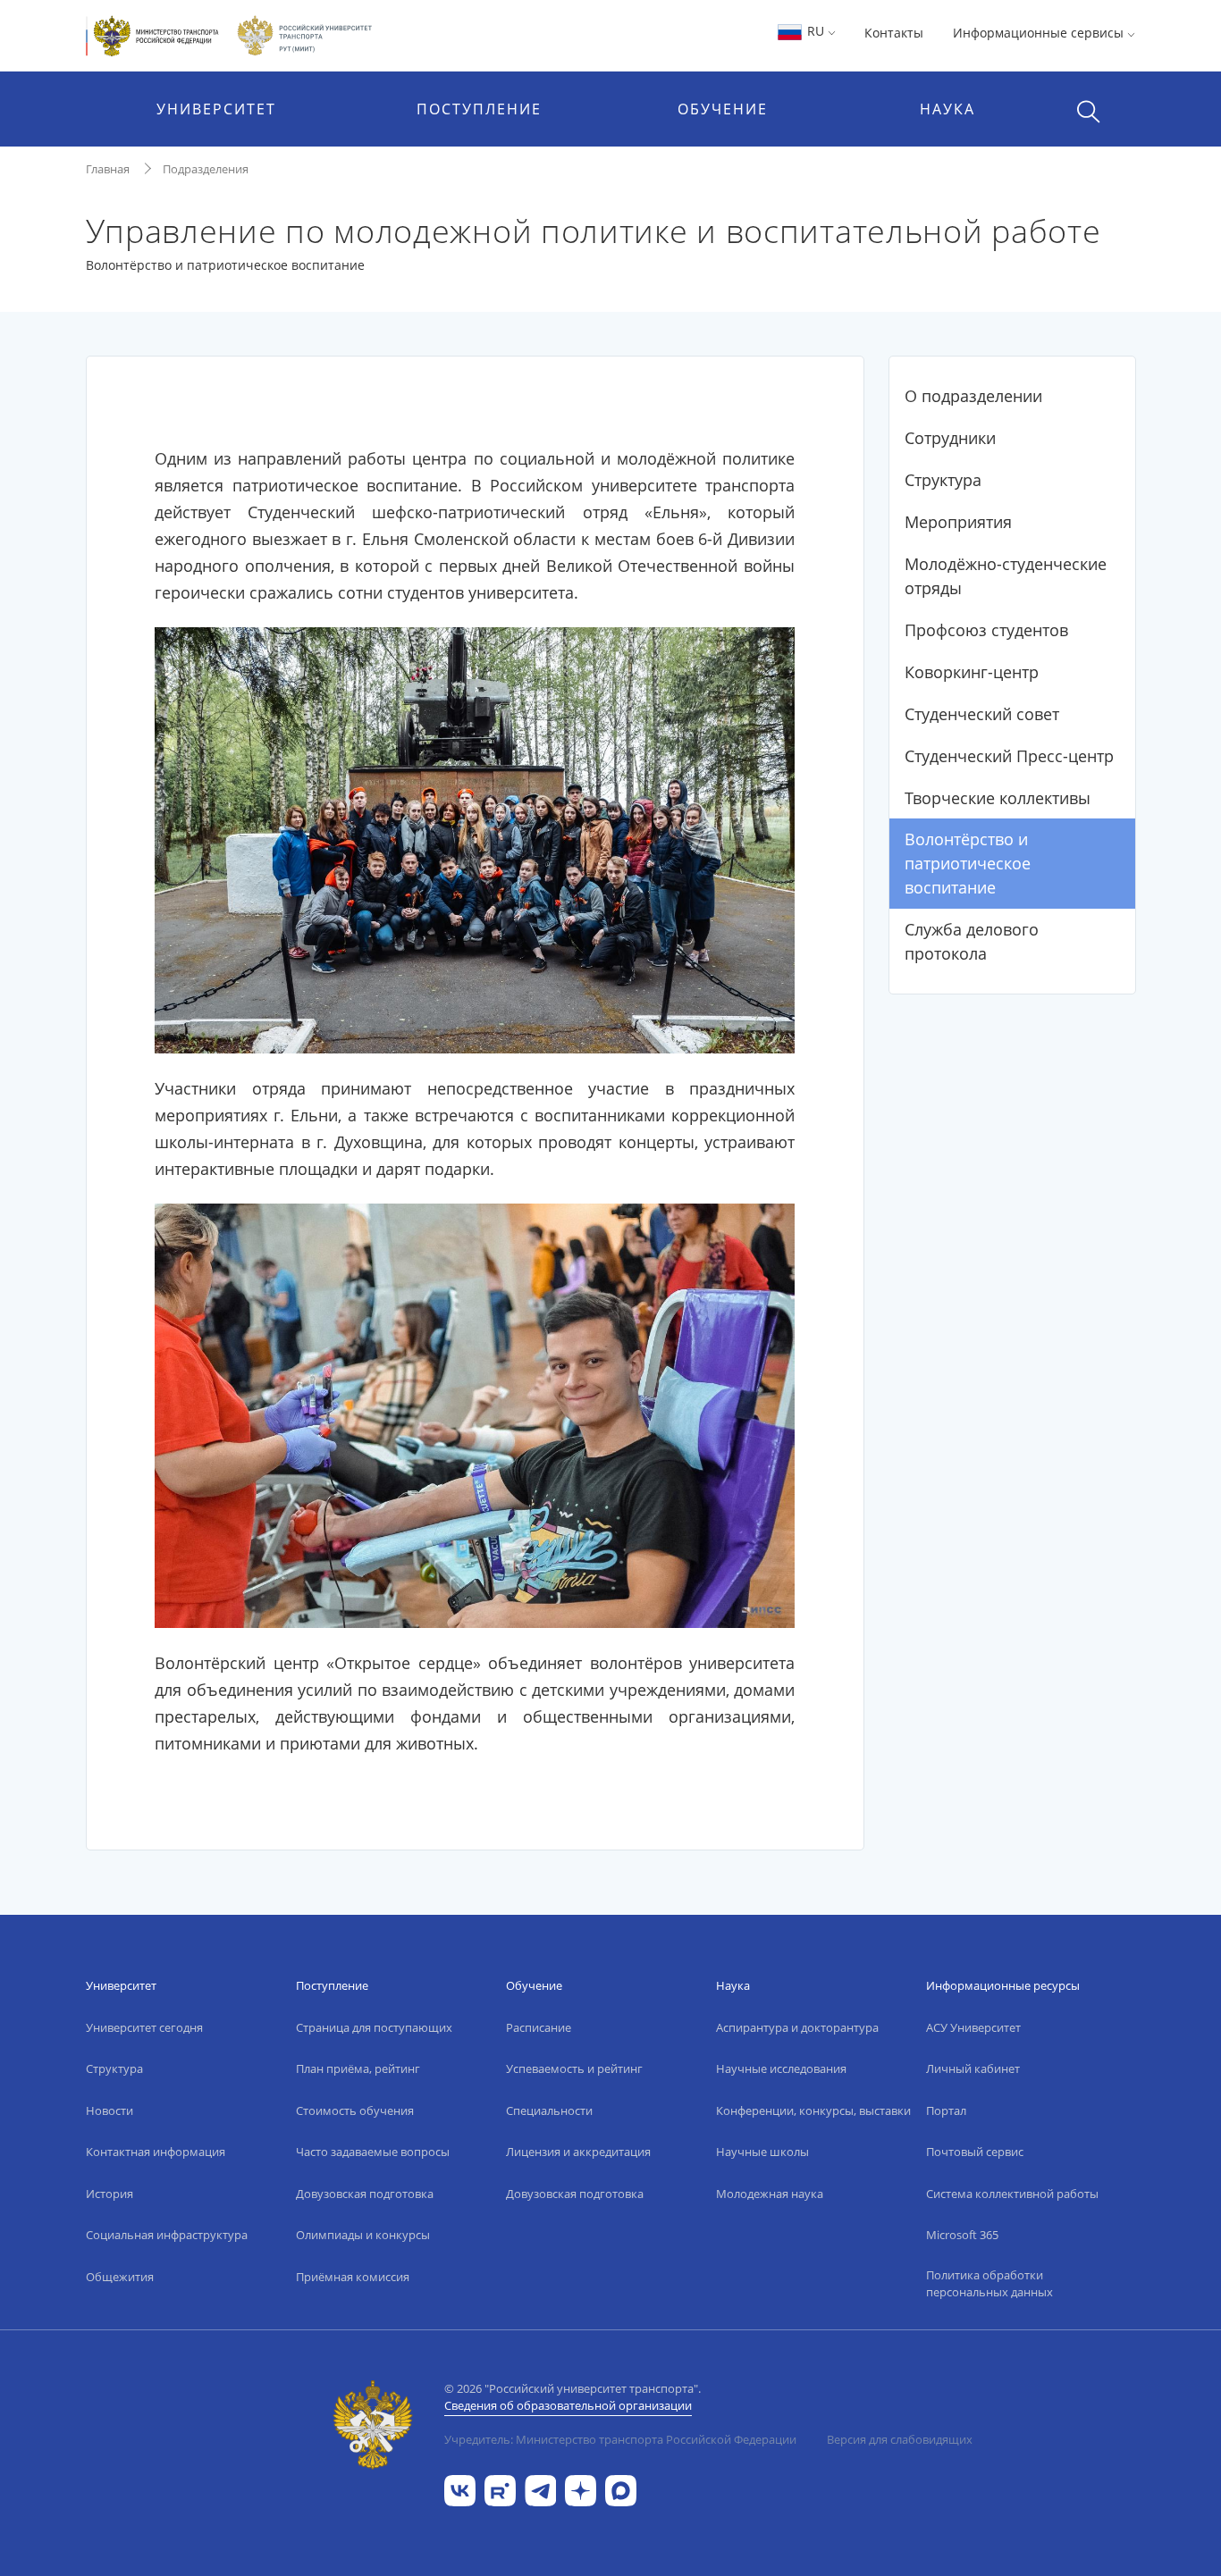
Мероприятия (958, 522)
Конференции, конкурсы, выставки (813, 2110)
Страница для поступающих (374, 2027)
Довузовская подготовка (365, 2194)
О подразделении (973, 396)
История (109, 2194)
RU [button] (816, 31)
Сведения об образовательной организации (568, 2405)
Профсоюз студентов (986, 630)
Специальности (549, 2110)
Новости (109, 2110)
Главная (108, 169)
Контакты (894, 33)
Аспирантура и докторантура (797, 2027)
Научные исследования (781, 2068)
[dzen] (581, 2489)
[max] (621, 2489)
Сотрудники (950, 438)
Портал (946, 2110)
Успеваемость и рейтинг (574, 2068)
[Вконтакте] (460, 2489)
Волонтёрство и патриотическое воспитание (968, 863)
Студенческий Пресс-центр (1009, 756)
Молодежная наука (770, 2194)
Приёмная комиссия (353, 2277)
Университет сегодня (144, 2027)
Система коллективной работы (1012, 2194)
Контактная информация (156, 2152)
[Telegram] (540, 2489)
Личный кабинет (973, 2068)
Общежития (120, 2277)
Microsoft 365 (962, 2235)
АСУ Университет (973, 2027)
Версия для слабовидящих (900, 2439)
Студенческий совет (982, 714)
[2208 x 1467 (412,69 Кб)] (475, 1414)
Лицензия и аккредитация (578, 2152)
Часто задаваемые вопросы (373, 2152)
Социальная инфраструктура (167, 2235)
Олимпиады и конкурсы (363, 2235)
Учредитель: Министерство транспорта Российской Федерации (620, 2439)
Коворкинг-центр (972, 672)
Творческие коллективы (998, 798)
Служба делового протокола (972, 941)
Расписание (539, 2027)
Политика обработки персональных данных (989, 2284)
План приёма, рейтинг (358, 2068)
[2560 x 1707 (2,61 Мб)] (475, 838)
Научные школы (762, 2152)
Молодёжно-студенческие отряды (1006, 576)
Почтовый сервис (975, 2152)
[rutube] (500, 2489)
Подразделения (206, 169)
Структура (943, 480)
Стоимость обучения (355, 2110)
